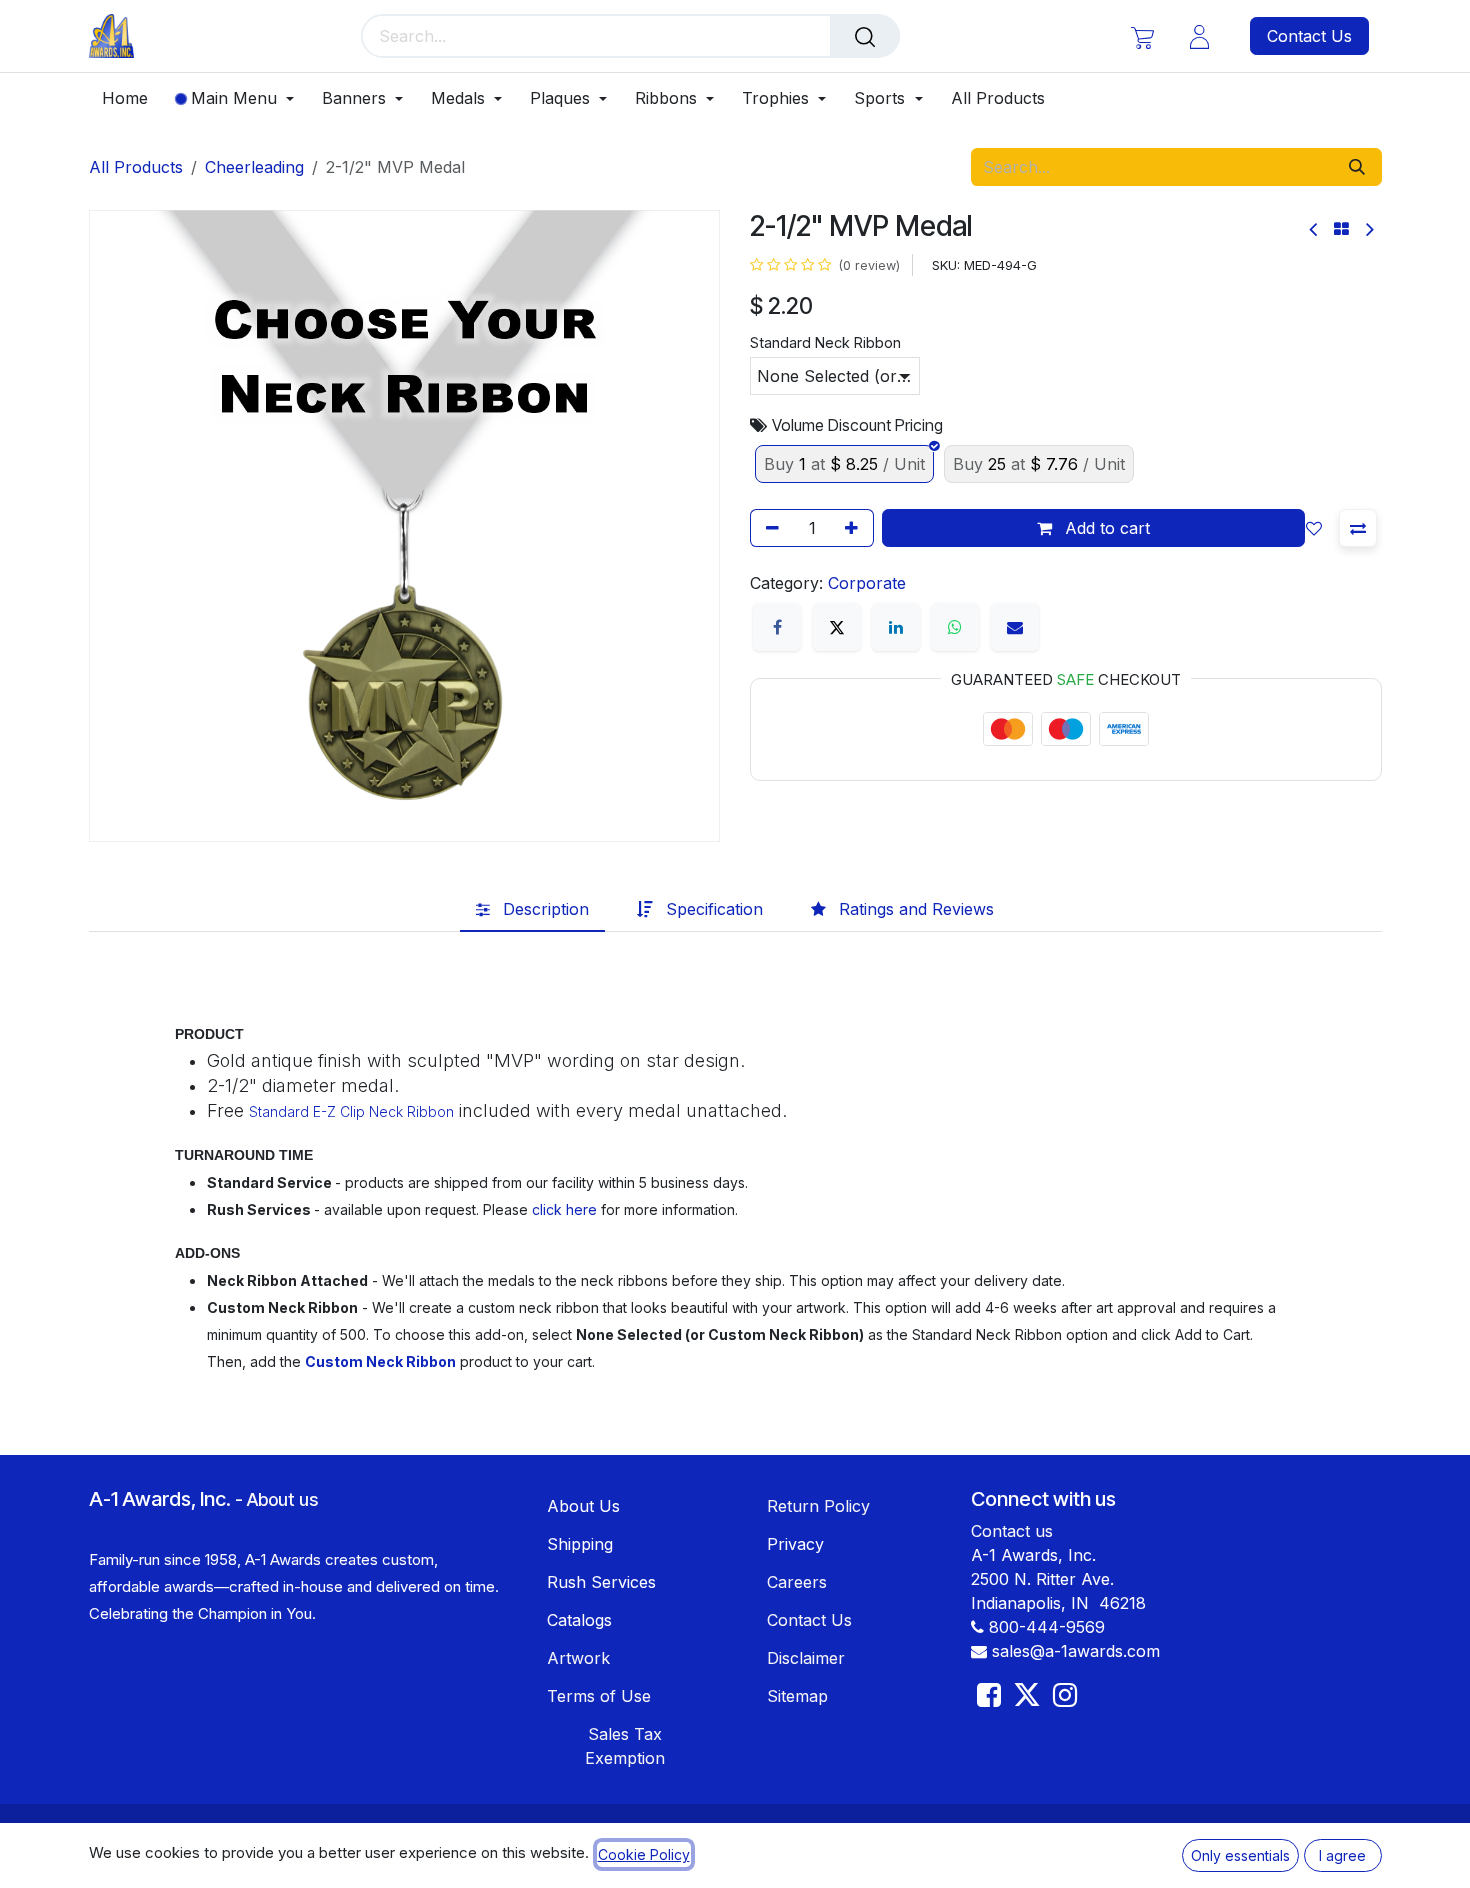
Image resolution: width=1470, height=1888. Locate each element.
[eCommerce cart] (1142, 36)
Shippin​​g (580, 1544)
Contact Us (1309, 36)
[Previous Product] (1314, 229)
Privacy (795, 1544)
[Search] (865, 36)
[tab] (532, 910)
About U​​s (583, 1506)
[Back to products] (1341, 229)
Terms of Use (599, 1696)
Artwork (578, 1658)
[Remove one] (769, 528)
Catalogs (579, 1620)
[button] (1318, 528)
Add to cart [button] (1105, 528)
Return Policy (818, 1506)
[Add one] (855, 528)
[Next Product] (1368, 229)
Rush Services (601, 1582)
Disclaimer (806, 1658)
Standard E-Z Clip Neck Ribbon (351, 1111)
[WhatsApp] (955, 627)
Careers (797, 1582)
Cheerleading (254, 167)
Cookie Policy (644, 1854)
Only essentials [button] (1240, 1855)
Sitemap (797, 1696)
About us (282, 1499)
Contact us (1012, 1531)
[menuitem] (132, 98)
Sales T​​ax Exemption (625, 1746)
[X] (837, 627)
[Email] (1015, 627)
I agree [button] (1342, 1855)
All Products (136, 167)
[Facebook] (777, 627)
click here (564, 1209)
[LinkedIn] (896, 627)
